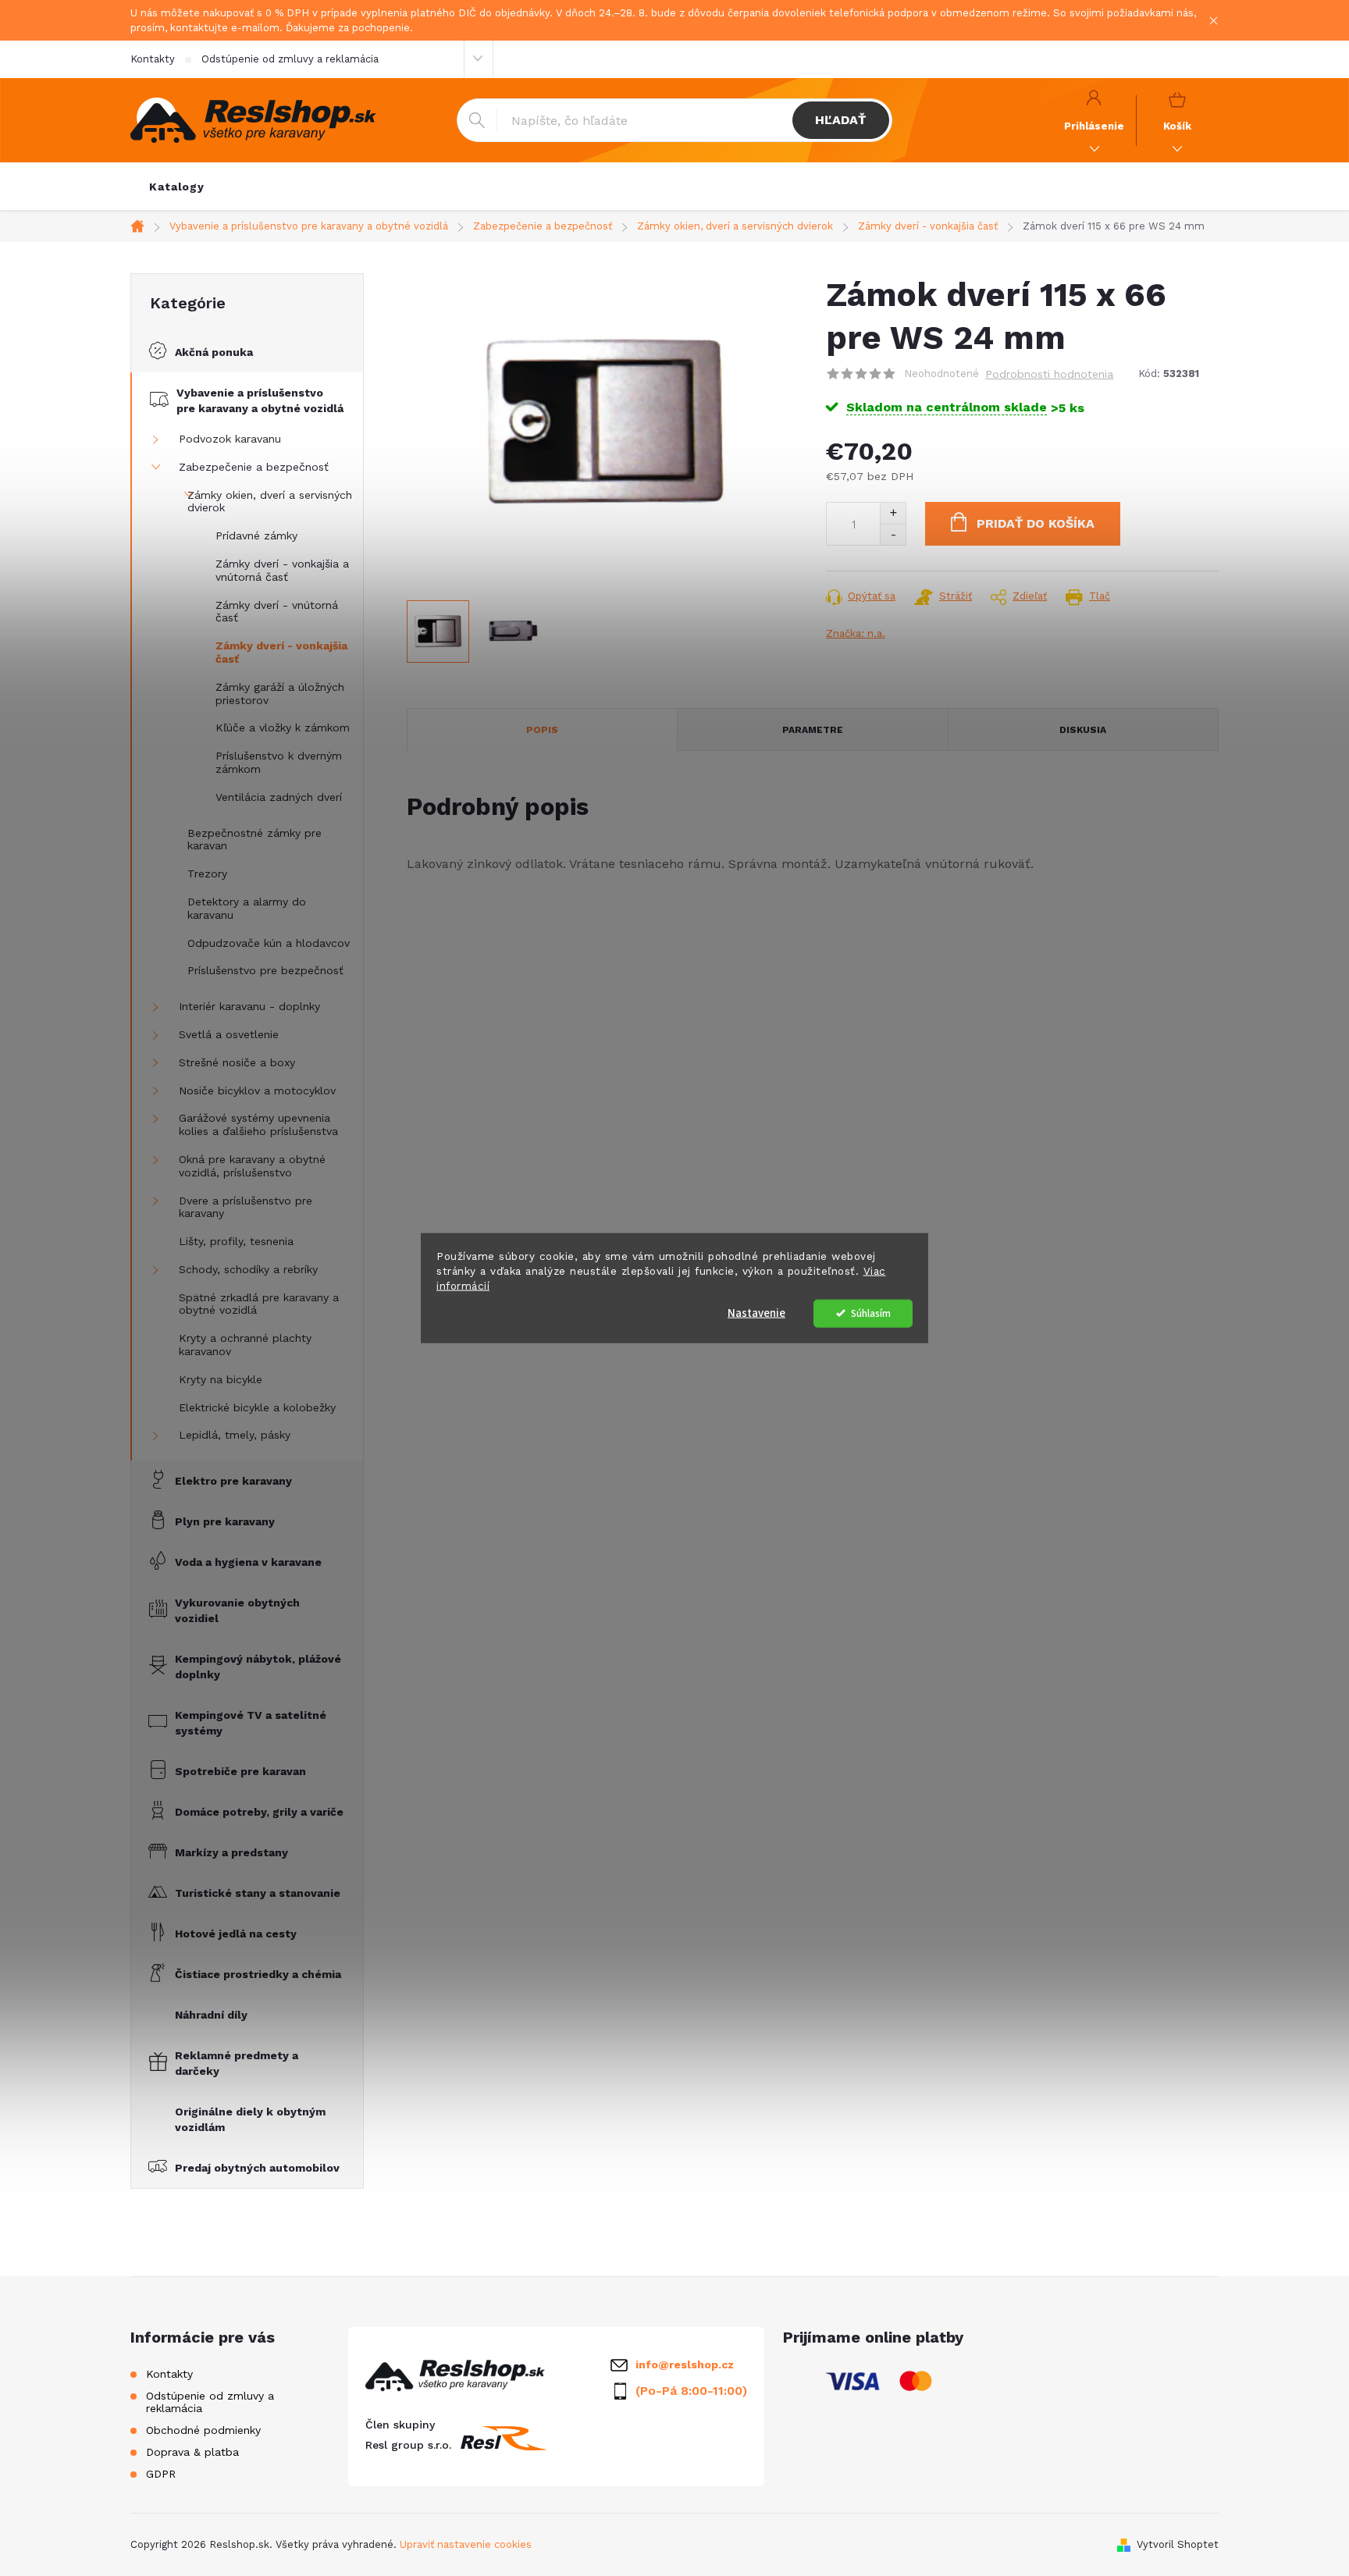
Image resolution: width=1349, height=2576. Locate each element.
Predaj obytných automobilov (257, 2168)
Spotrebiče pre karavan (240, 1771)
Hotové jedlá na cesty (236, 1934)
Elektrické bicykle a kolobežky (257, 1407)
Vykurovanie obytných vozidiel (237, 1610)
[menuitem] (177, 187)
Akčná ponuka (214, 352)
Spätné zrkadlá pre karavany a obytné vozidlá (259, 1304)
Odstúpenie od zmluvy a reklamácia (290, 59)
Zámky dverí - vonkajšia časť (281, 652)
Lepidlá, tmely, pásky (235, 1435)
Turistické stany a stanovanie (258, 1893)
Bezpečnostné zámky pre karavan (254, 840)
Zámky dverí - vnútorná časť (277, 612)
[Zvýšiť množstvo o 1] (893, 513)
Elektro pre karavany (233, 1481)
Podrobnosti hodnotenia (1049, 374)
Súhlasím (871, 1313)
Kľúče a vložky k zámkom (283, 728)
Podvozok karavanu (230, 439)
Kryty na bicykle (221, 1379)
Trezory (207, 873)
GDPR (161, 2474)
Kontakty (153, 59)
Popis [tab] (542, 730)
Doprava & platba (192, 2452)
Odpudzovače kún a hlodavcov (269, 943)
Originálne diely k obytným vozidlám (250, 2119)
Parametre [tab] (813, 730)
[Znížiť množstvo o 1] (893, 534)
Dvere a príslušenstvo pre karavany (246, 1207)
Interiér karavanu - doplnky (249, 1006)
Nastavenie (756, 1313)
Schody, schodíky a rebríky (248, 1269)
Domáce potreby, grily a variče (259, 1812)
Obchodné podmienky (203, 2430)
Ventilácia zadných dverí (279, 797)
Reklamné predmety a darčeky (237, 2063)
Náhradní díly (211, 2015)
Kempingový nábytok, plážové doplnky (258, 1667)
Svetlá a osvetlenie (229, 1034)
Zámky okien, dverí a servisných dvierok (270, 502)
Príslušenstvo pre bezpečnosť (265, 970)
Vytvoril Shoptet (1178, 2544)
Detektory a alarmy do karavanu (247, 908)
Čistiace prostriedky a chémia (258, 1974)
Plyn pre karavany (225, 1521)
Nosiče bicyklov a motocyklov (257, 1091)
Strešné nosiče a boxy (237, 1062)
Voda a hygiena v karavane (248, 1562)
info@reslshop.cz (685, 2364)
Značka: (856, 633)
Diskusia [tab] (1083, 730)
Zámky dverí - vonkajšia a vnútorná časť (282, 570)
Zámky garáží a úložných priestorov (280, 694)
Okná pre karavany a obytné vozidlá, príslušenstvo (252, 1166)
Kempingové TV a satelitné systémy (251, 1723)
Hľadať (840, 120)
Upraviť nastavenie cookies (466, 2544)
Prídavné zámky (256, 535)
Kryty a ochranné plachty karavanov (245, 1345)
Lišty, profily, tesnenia (236, 1241)
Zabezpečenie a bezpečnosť (254, 467)
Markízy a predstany (231, 1852)
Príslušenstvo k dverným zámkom (279, 762)
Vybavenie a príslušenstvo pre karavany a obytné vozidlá (260, 400)
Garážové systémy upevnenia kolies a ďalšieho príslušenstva (258, 1124)
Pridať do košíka (1036, 523)
